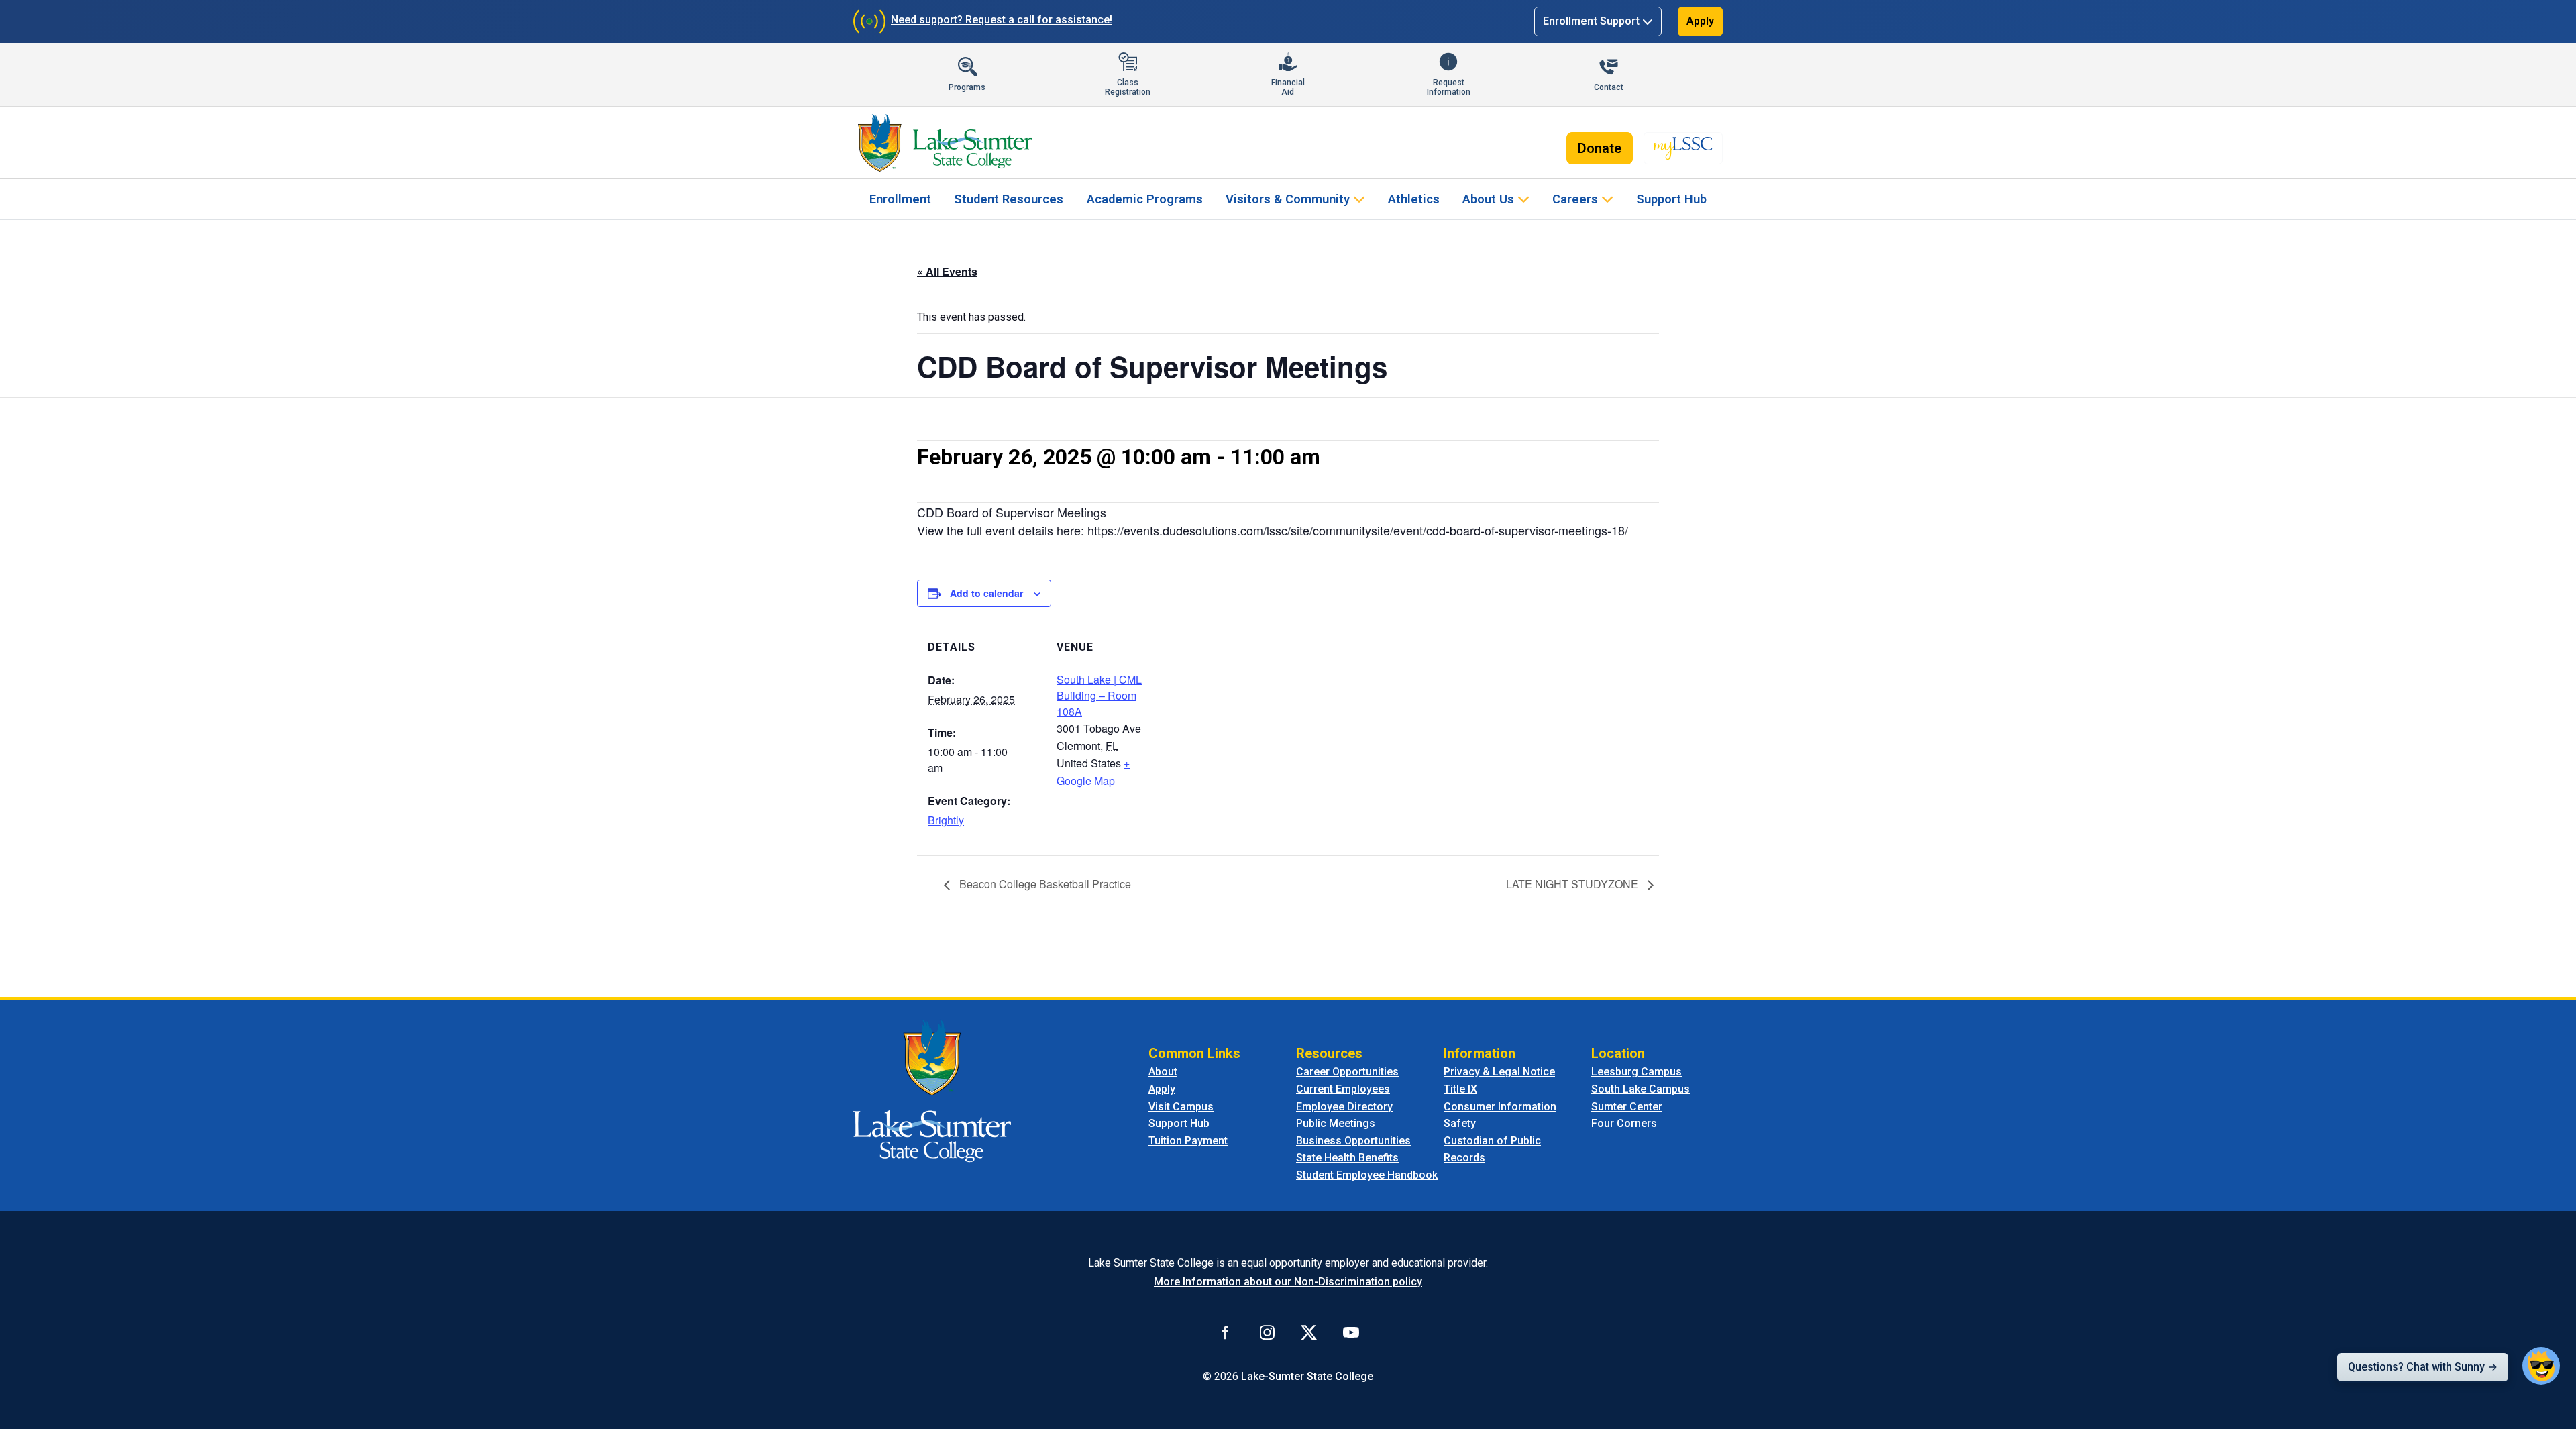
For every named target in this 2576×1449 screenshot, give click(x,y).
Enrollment (900, 199)
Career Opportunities (1347, 1072)
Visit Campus (1181, 1107)
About (1163, 1072)
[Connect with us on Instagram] (1267, 1332)
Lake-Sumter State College (1307, 1376)
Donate (1600, 148)
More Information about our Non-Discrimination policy (1288, 1282)
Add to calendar (986, 593)
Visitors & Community (1288, 199)
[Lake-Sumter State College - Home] (945, 143)
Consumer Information (1500, 1107)
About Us (1488, 199)
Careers (1575, 199)
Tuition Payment (1188, 1141)
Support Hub (1671, 199)
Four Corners (1624, 1123)
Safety (1460, 1123)
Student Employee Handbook (1367, 1175)
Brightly (946, 820)
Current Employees (1343, 1089)
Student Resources (1009, 199)
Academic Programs (1145, 199)
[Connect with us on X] (1309, 1332)
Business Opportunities (1353, 1141)
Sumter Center (1627, 1107)
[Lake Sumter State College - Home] (932, 1090)
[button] (2541, 1366)
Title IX (1460, 1089)
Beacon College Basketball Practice (1044, 884)
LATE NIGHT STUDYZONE (1573, 884)
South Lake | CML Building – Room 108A (1099, 695)
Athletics (1414, 199)
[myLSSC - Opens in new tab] (1683, 148)
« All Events (947, 271)
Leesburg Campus (1636, 1072)
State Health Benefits (1347, 1158)
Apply (1700, 21)
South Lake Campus (1641, 1089)
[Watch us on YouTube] (1351, 1332)
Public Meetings (1336, 1123)
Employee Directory (1344, 1107)
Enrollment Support (1591, 21)
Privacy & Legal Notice (1499, 1072)
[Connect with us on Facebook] (1226, 1332)
